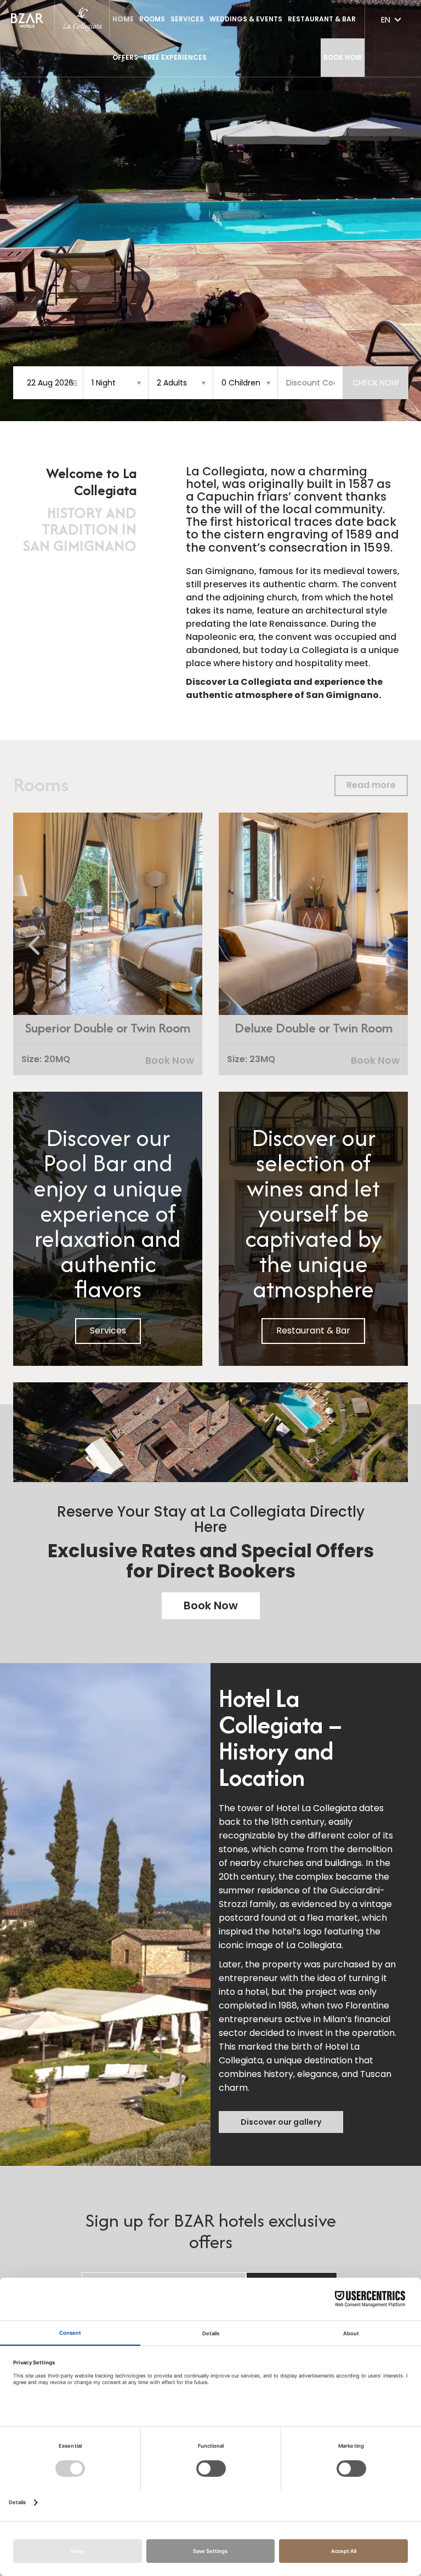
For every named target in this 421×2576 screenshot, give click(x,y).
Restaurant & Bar (313, 1330)
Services (187, 19)
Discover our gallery (281, 2122)
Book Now (343, 57)
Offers (125, 57)
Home (123, 19)
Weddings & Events (246, 19)
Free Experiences (175, 57)
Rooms (152, 19)
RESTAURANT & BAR (322, 19)
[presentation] (35, 946)
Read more (371, 785)
